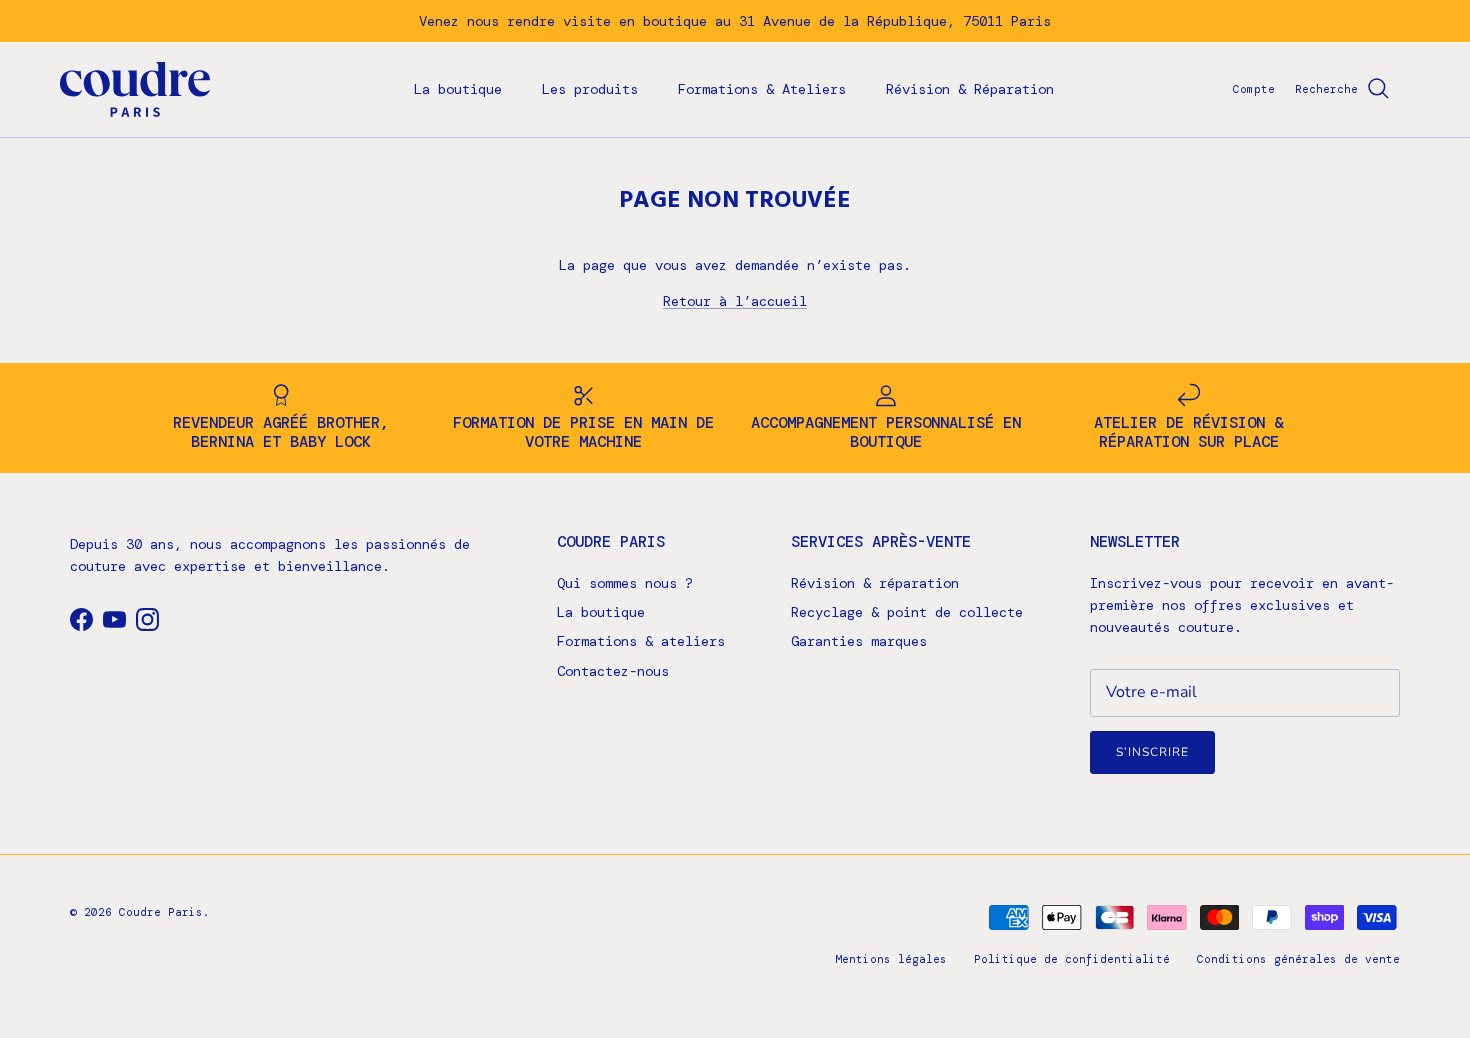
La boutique (458, 89)
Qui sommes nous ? (625, 583)
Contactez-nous (613, 671)
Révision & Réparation (970, 89)
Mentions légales (891, 959)
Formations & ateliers (641, 641)
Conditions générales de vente (1298, 959)
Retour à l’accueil (735, 301)
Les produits (590, 89)
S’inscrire (1152, 752)
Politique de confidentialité (1072, 959)
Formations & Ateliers (762, 89)
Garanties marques (859, 641)
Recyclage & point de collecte (907, 612)
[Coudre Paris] (135, 89)
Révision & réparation (875, 583)
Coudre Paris (161, 912)
